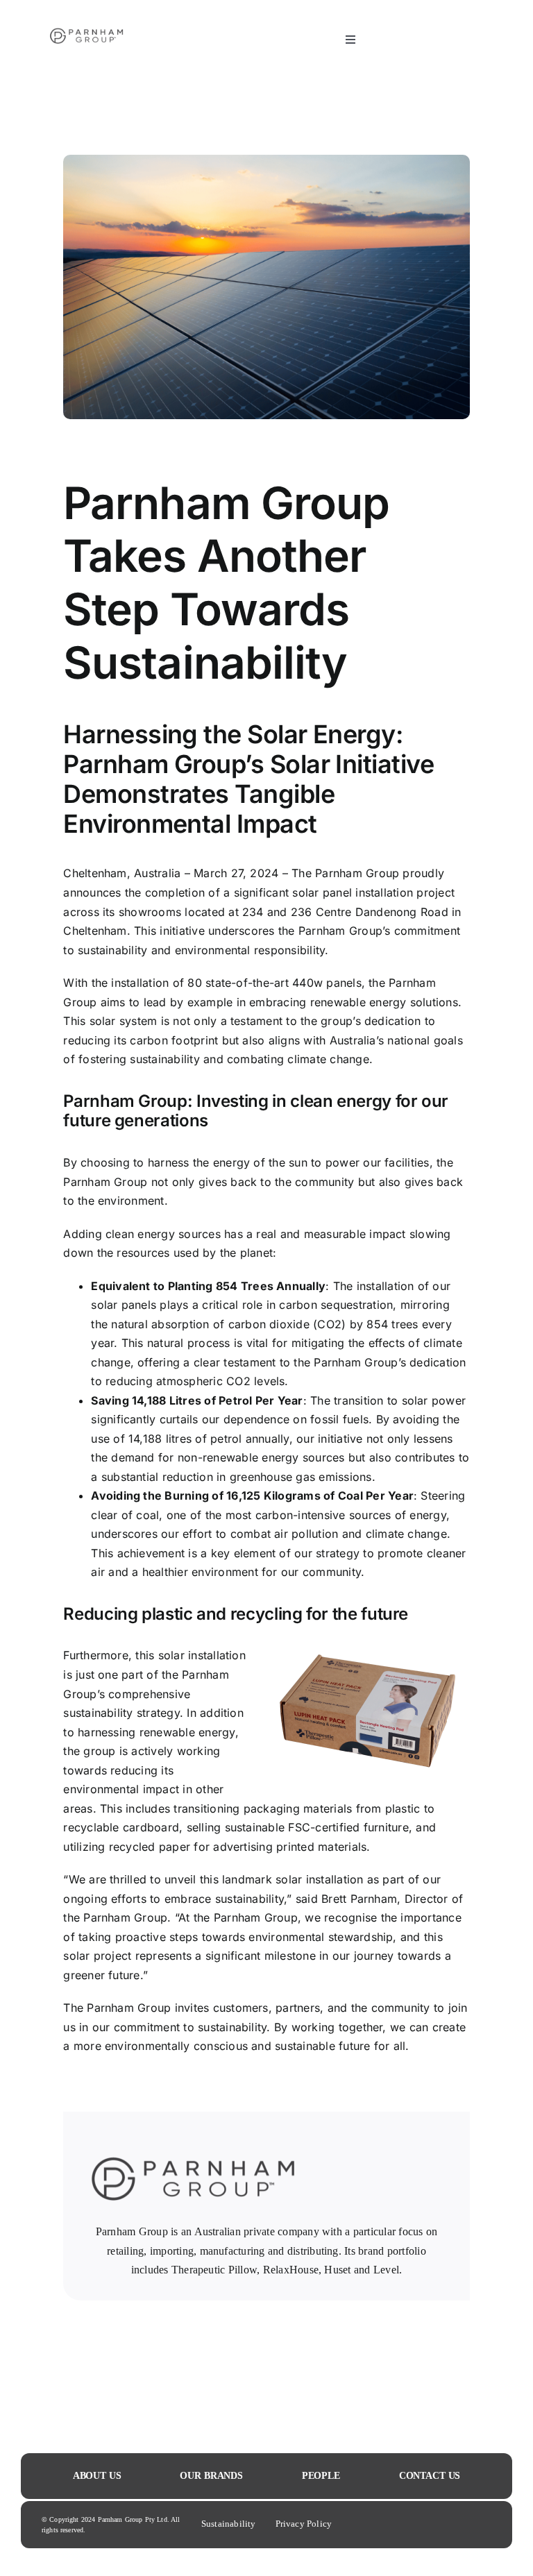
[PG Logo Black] (87, 12)
